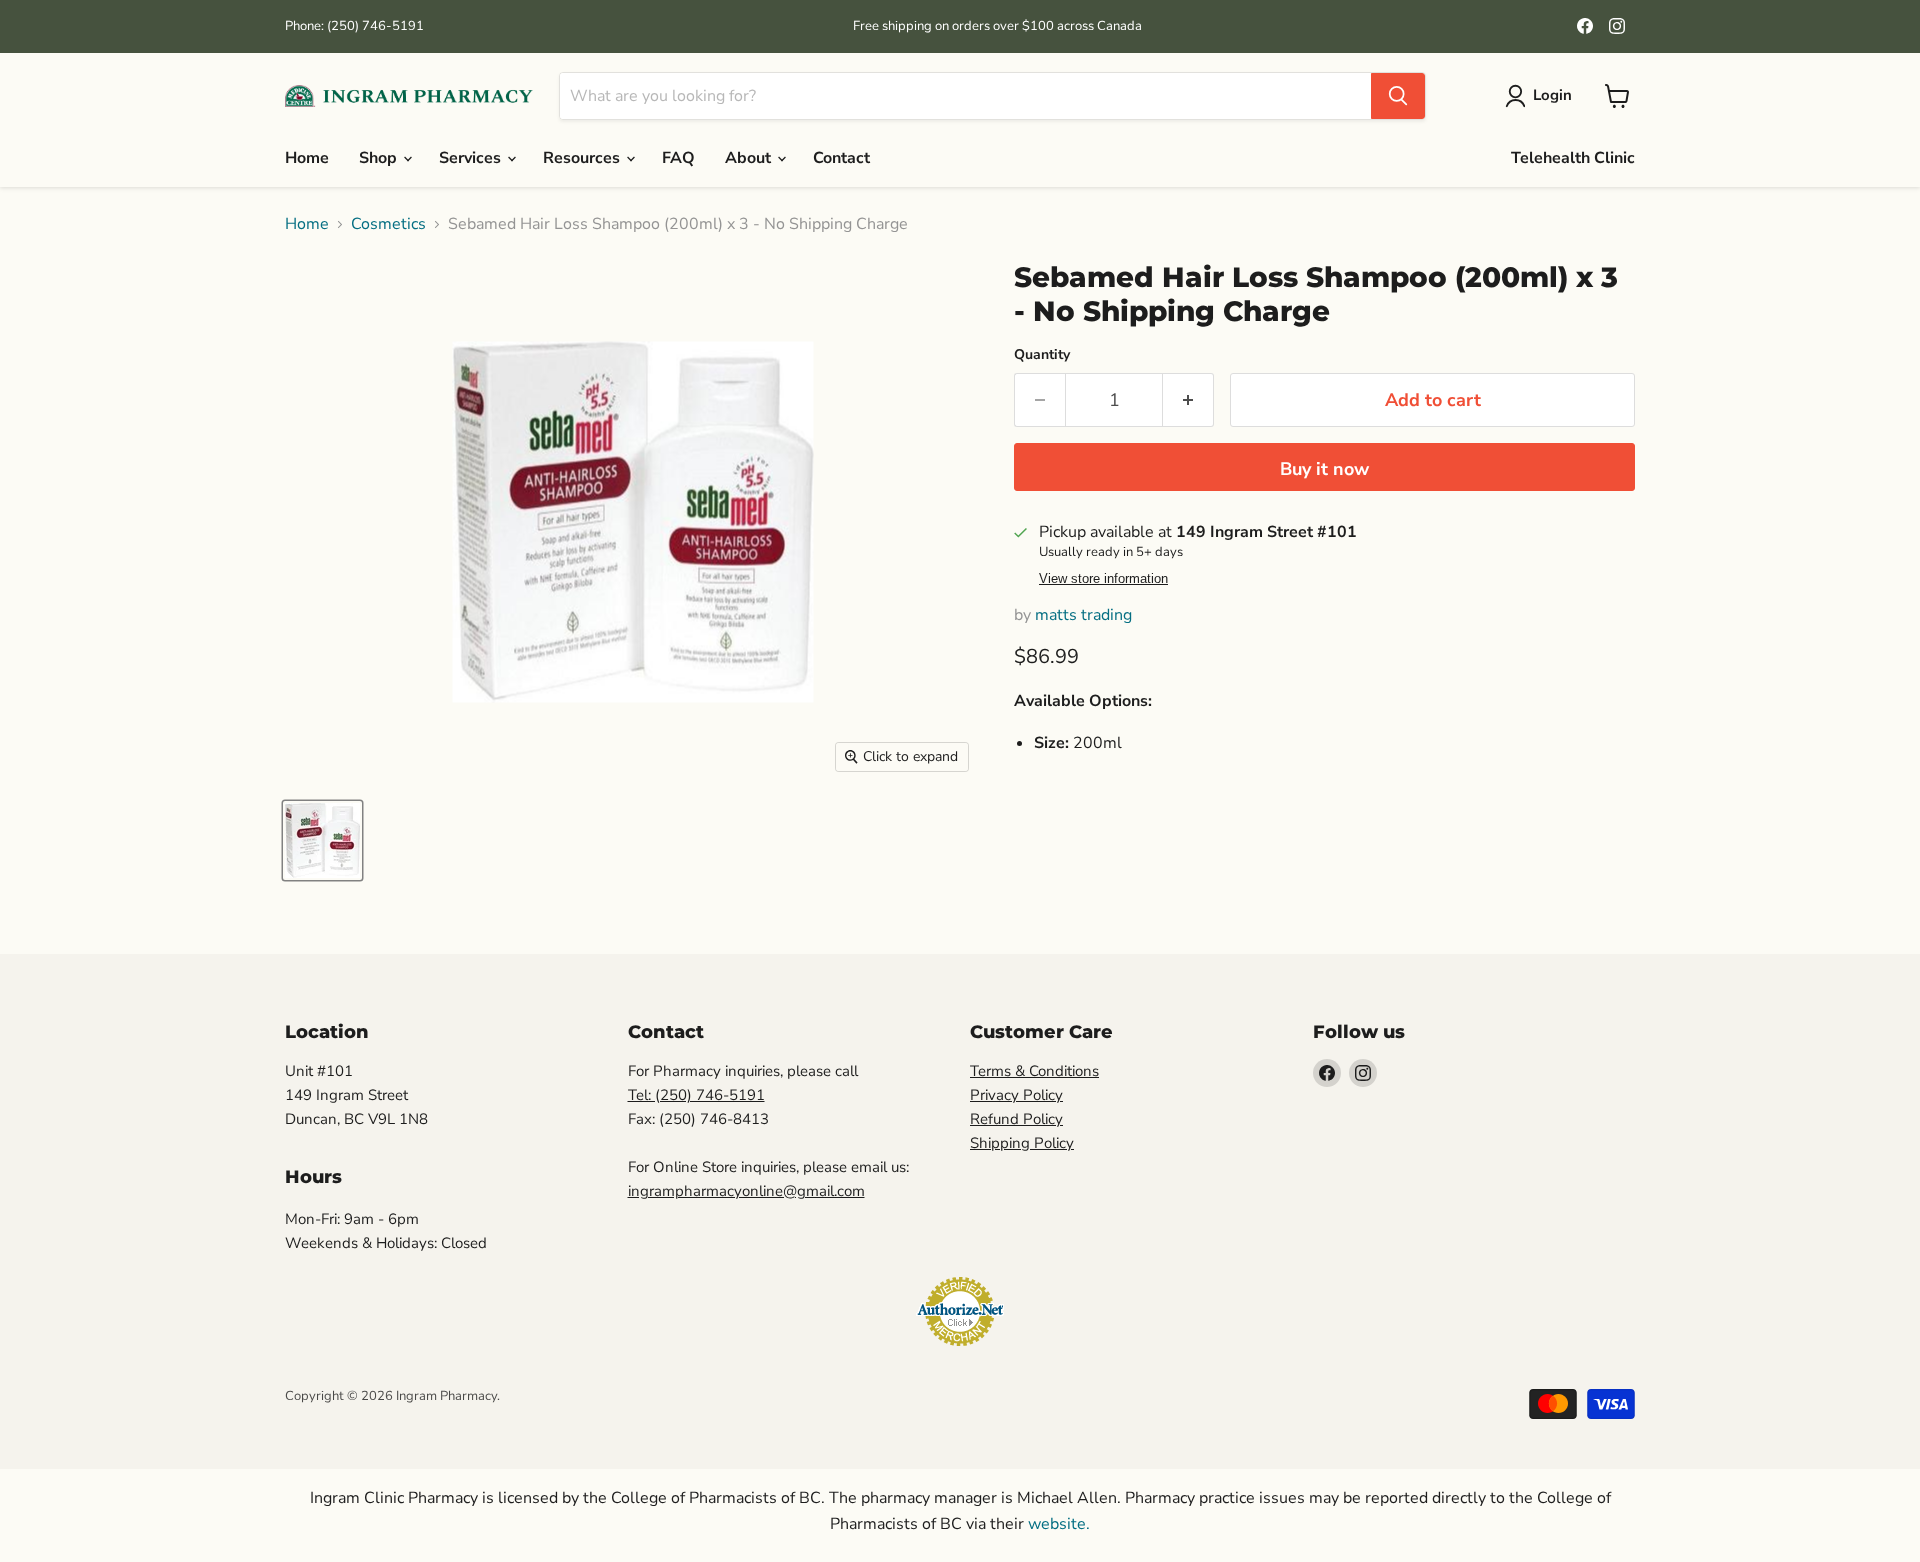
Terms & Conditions (1034, 1071)
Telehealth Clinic (1573, 158)
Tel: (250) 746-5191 (696, 1095)
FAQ (678, 158)
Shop (380, 158)
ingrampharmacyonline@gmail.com (746, 1191)
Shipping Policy (1022, 1143)
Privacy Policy (1016, 1095)
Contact (841, 158)
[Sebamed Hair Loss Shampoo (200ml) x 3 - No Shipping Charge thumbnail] (322, 840)
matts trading (1083, 615)
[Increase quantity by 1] (1188, 400)
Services (472, 158)
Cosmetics (388, 224)
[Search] (1398, 96)
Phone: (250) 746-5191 (354, 26)
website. (1057, 1524)
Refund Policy (1016, 1119)
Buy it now (1324, 469)
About (750, 158)
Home (307, 158)
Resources (583, 158)
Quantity (1042, 355)
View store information (1103, 579)
